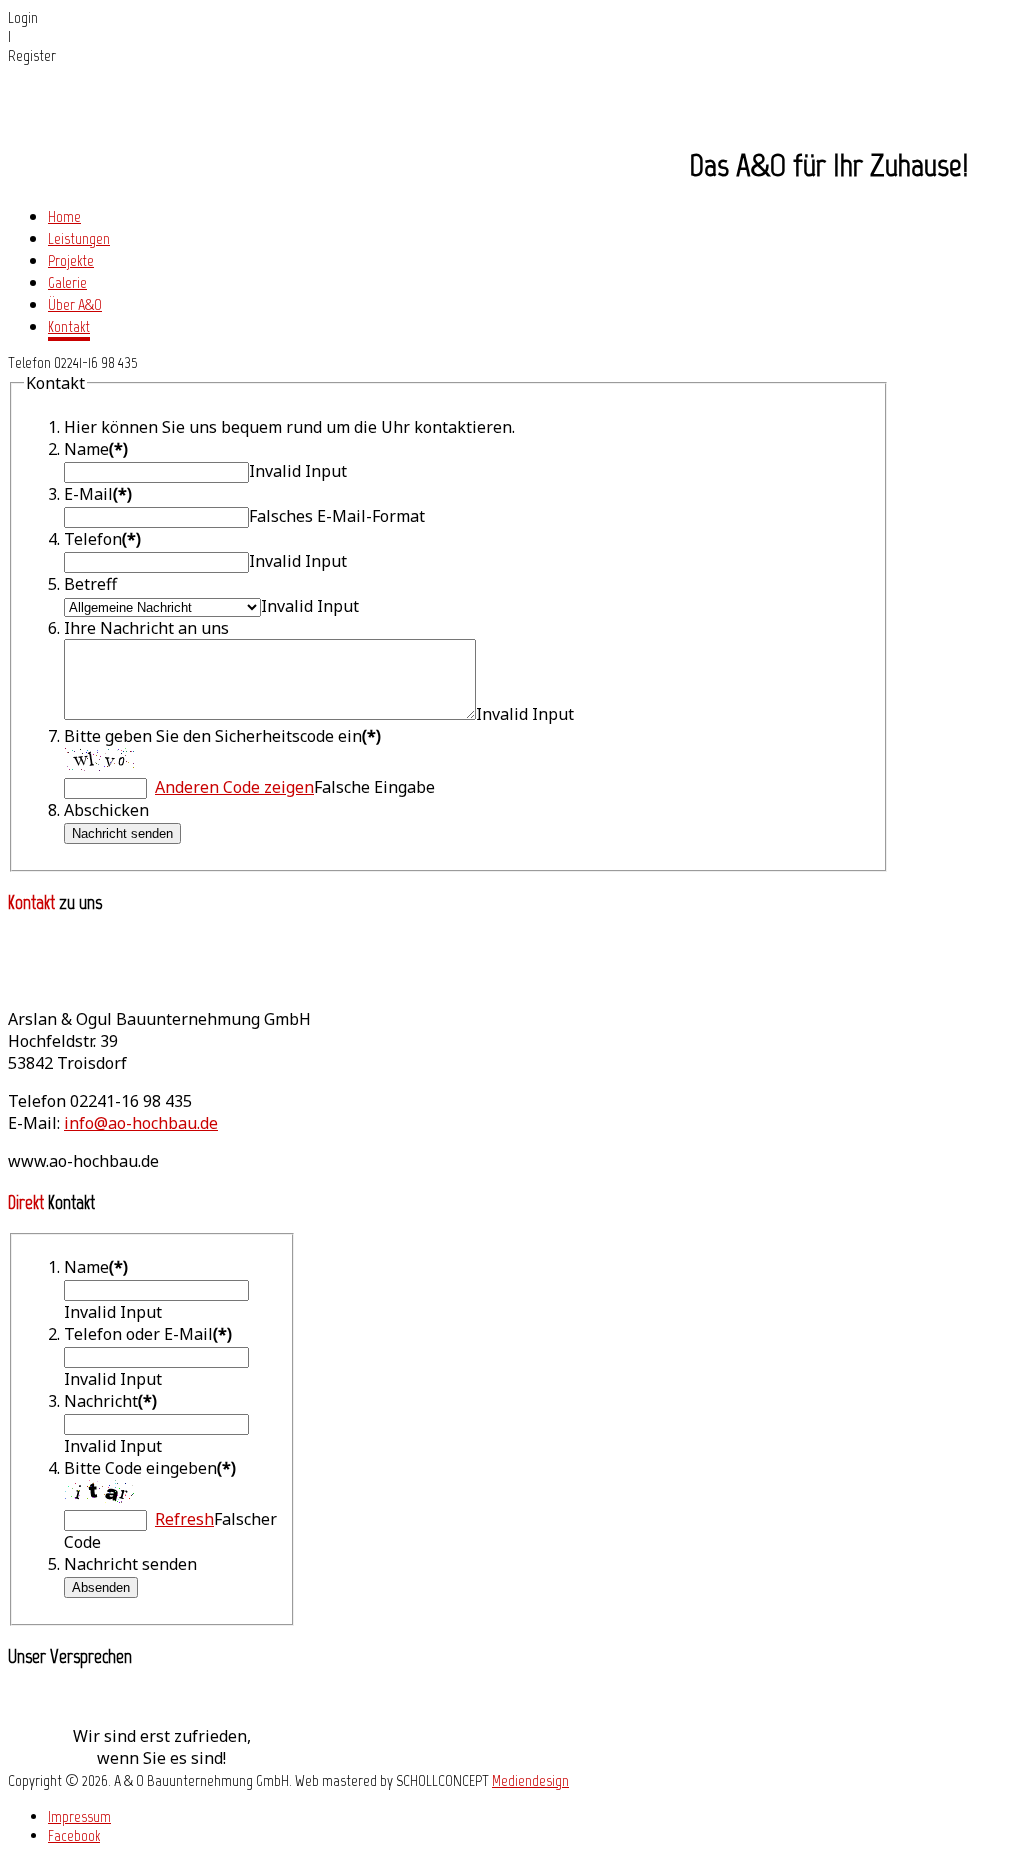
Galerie (67, 282)
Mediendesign (530, 1780)
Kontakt (69, 326)
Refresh (184, 1519)
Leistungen (79, 238)
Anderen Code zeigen (234, 787)
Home (64, 216)
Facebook (74, 1835)
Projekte (71, 260)
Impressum (79, 1816)
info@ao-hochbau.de (141, 1123)
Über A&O (75, 304)
